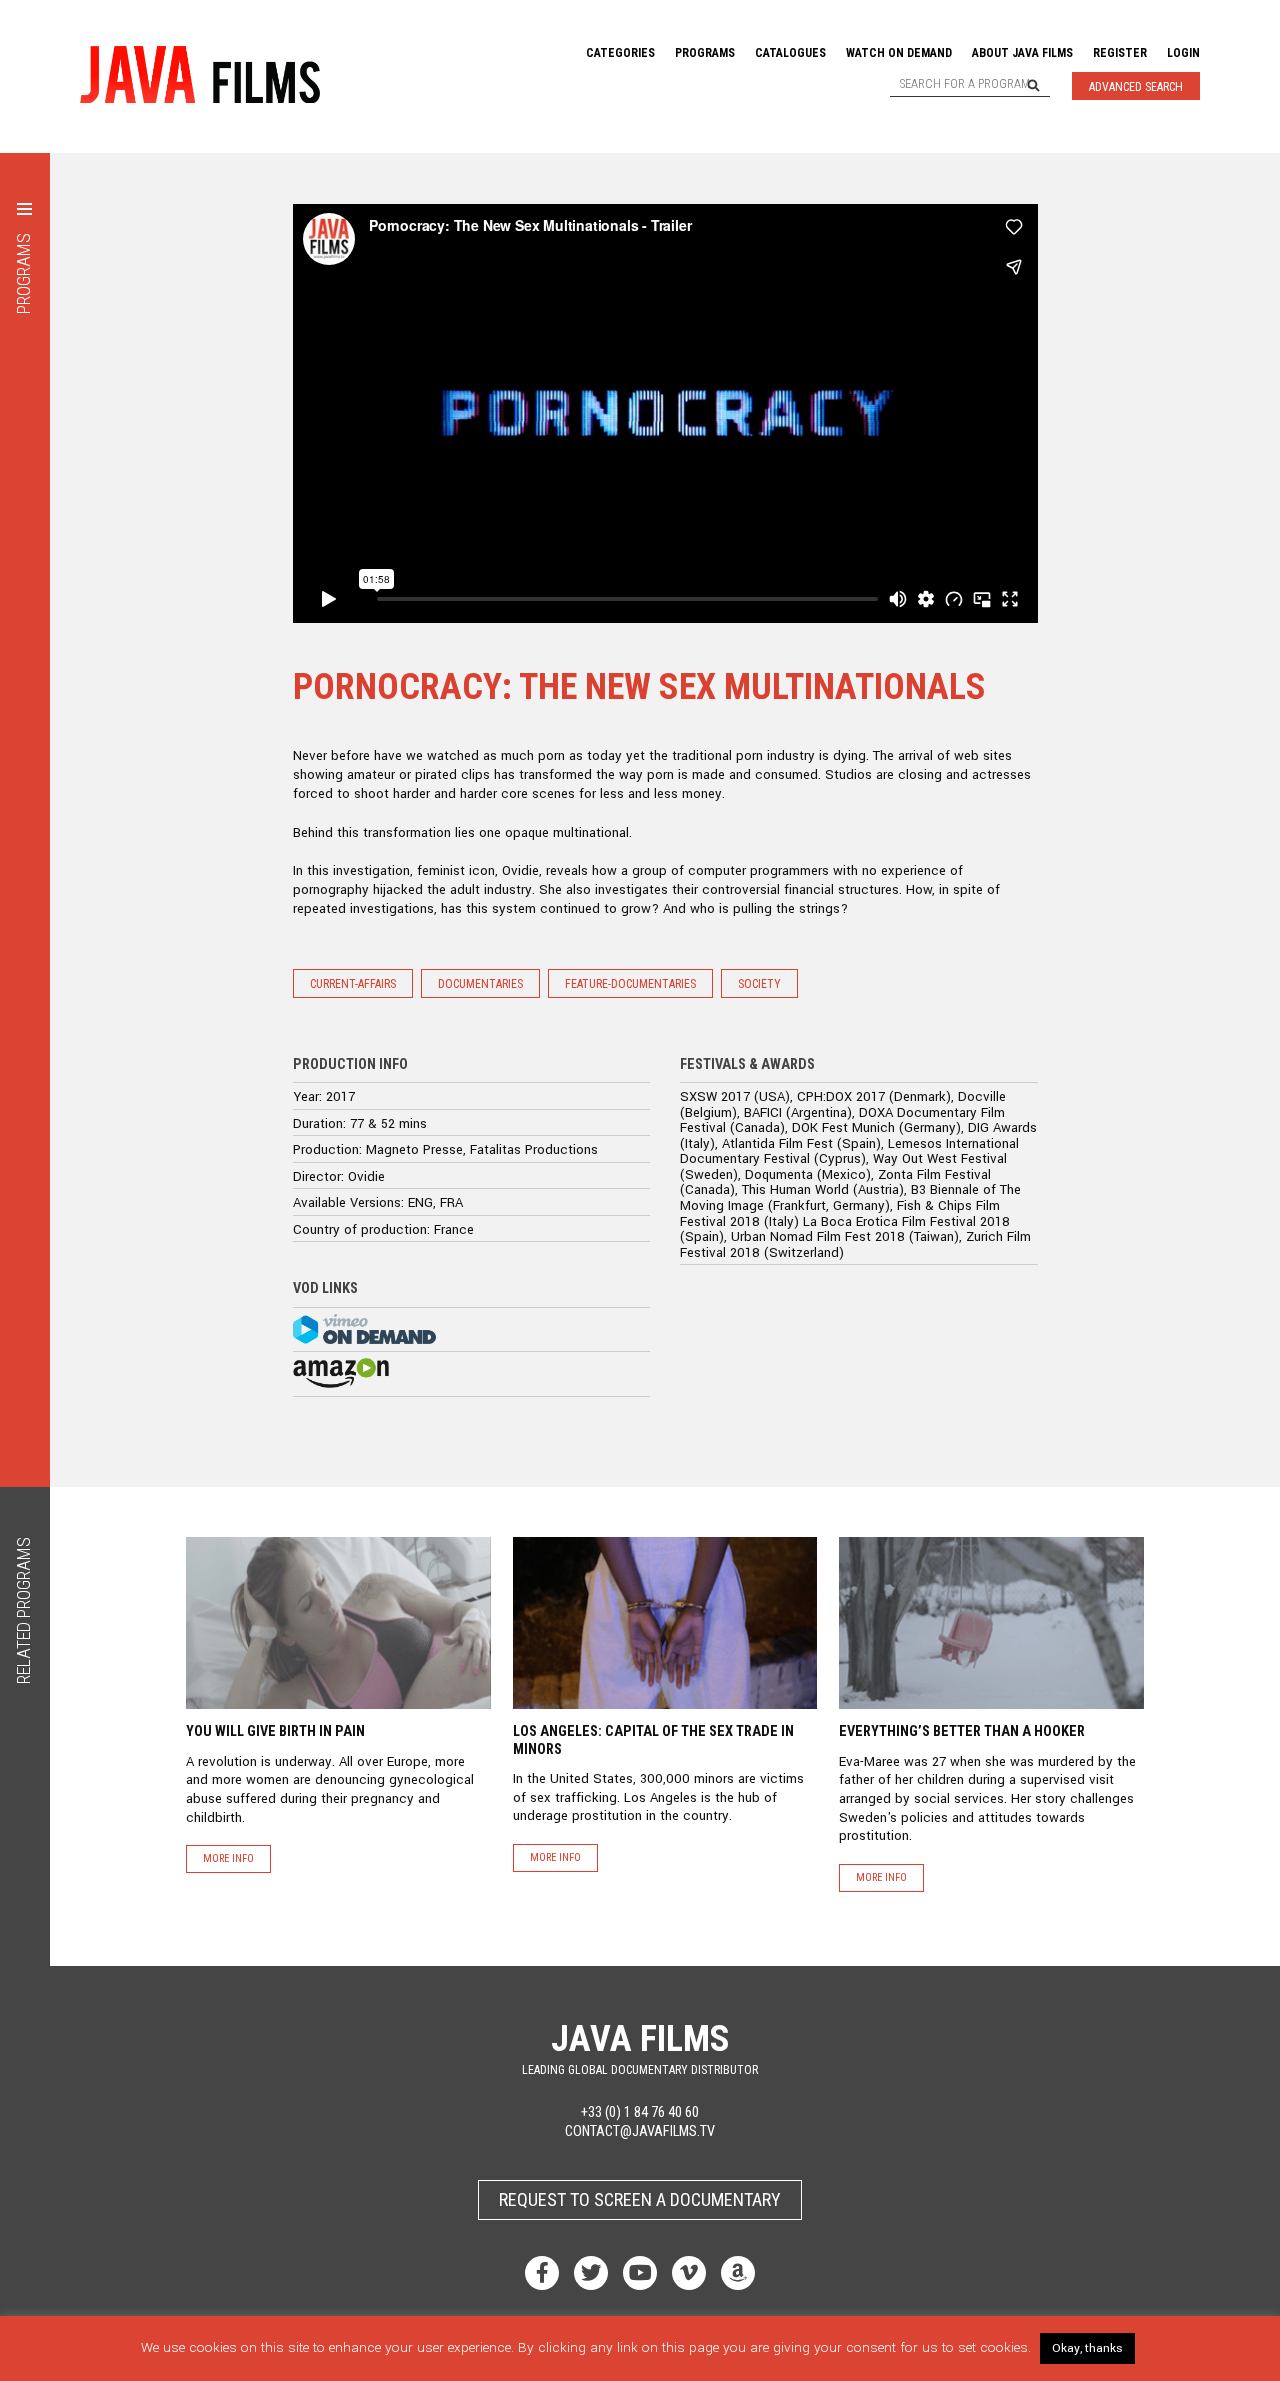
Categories (620, 53)
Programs (705, 53)
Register (1120, 53)
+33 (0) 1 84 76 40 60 (640, 2112)
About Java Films (1022, 53)
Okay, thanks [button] (1087, 2348)
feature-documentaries (630, 984)
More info (228, 1858)
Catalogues (790, 53)
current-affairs (353, 984)
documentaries (480, 984)
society (759, 984)
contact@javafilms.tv (640, 2131)
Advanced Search (1136, 87)
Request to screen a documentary (640, 2199)
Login (1183, 53)
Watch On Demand (899, 53)
